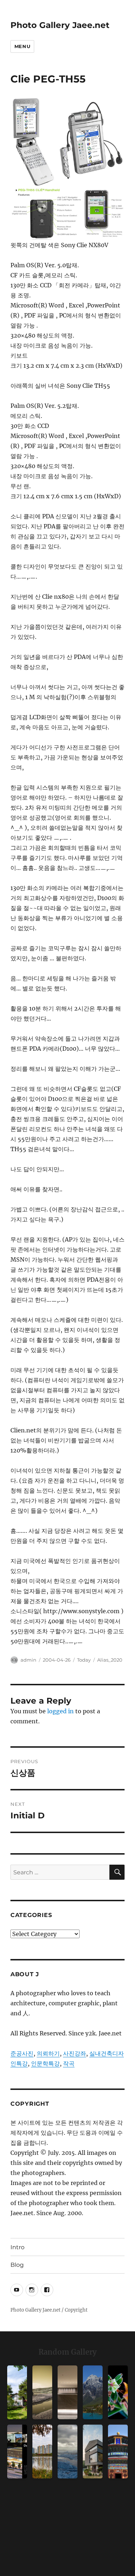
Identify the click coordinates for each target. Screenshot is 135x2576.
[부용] (118, 2392)
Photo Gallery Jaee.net (60, 25)
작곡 (69, 2063)
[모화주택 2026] (17, 2392)
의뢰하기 (48, 2053)
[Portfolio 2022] (17, 2452)
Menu (22, 46)
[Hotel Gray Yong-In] (67, 2392)
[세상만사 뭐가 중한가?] (67, 2452)
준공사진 (22, 2053)
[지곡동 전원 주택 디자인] (93, 2452)
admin (28, 1660)
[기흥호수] (42, 2392)
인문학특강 (45, 2063)
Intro (17, 2247)
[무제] (118, 2452)
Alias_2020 (110, 1660)
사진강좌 (75, 2053)
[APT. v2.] (42, 2452)
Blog (17, 2265)
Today (84, 1660)
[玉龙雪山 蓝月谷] (93, 2392)
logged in (60, 1711)
